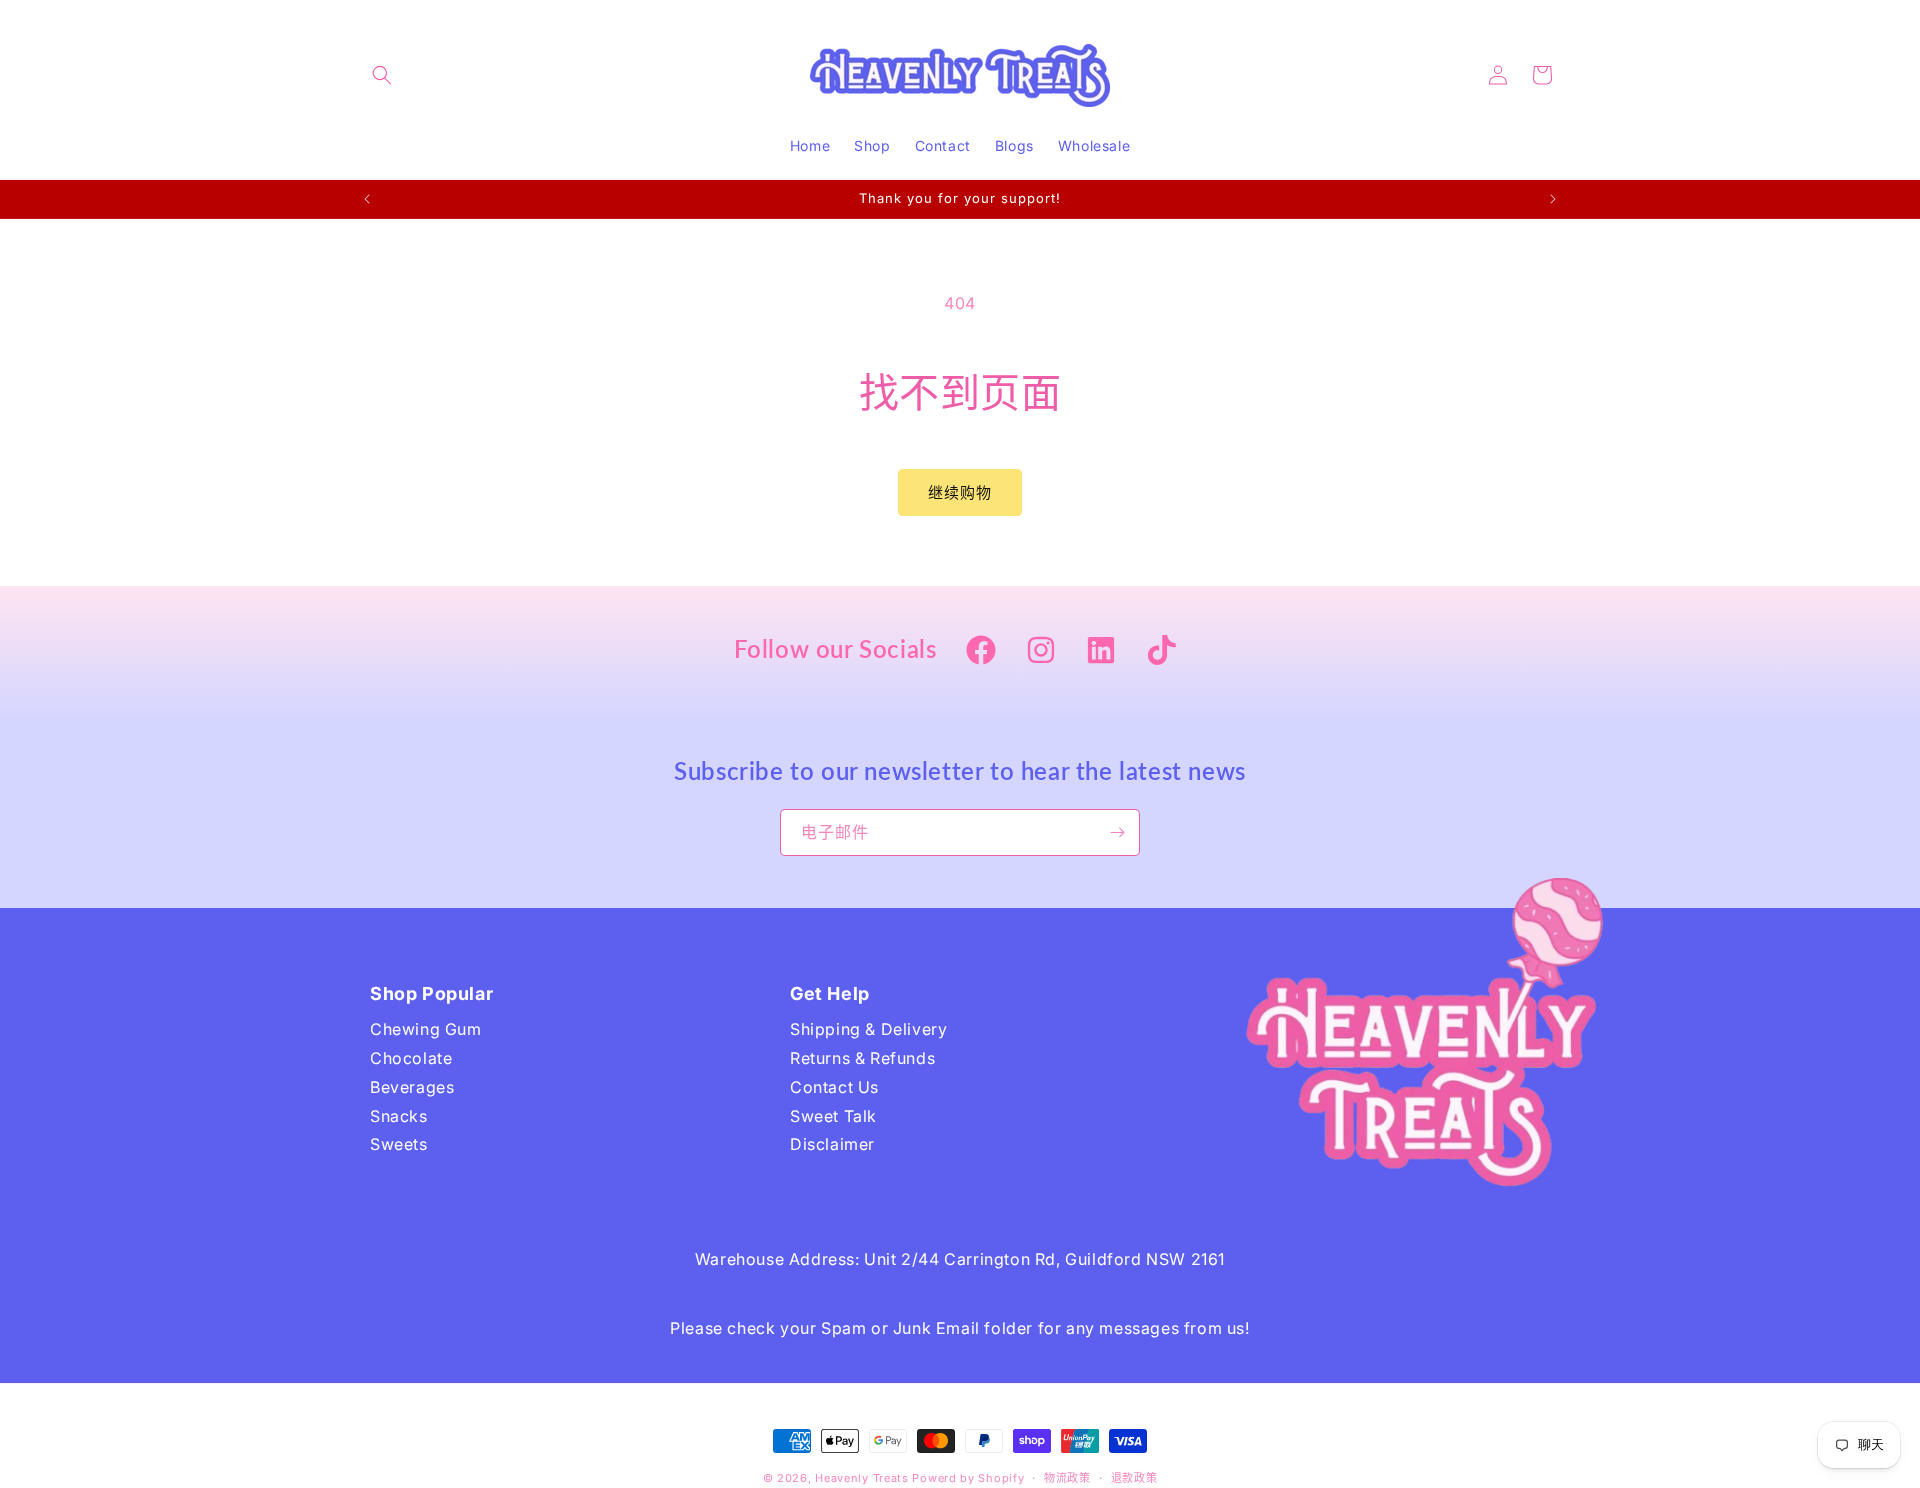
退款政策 (1134, 1478)
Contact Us (834, 1087)
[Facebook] (981, 652)
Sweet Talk (833, 1116)
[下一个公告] (1553, 199)
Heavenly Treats (862, 1478)
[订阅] (1117, 832)
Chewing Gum (426, 1029)
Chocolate (411, 1058)
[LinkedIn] (1101, 652)
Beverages (412, 1087)
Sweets (399, 1144)
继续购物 (960, 492)
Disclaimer (832, 1144)
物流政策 (1067, 1478)
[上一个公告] (367, 199)
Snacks (399, 1116)
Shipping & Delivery (868, 1029)
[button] (382, 75)
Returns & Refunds (862, 1058)
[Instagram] (1041, 652)
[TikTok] (1161, 652)
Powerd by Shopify (968, 1478)
